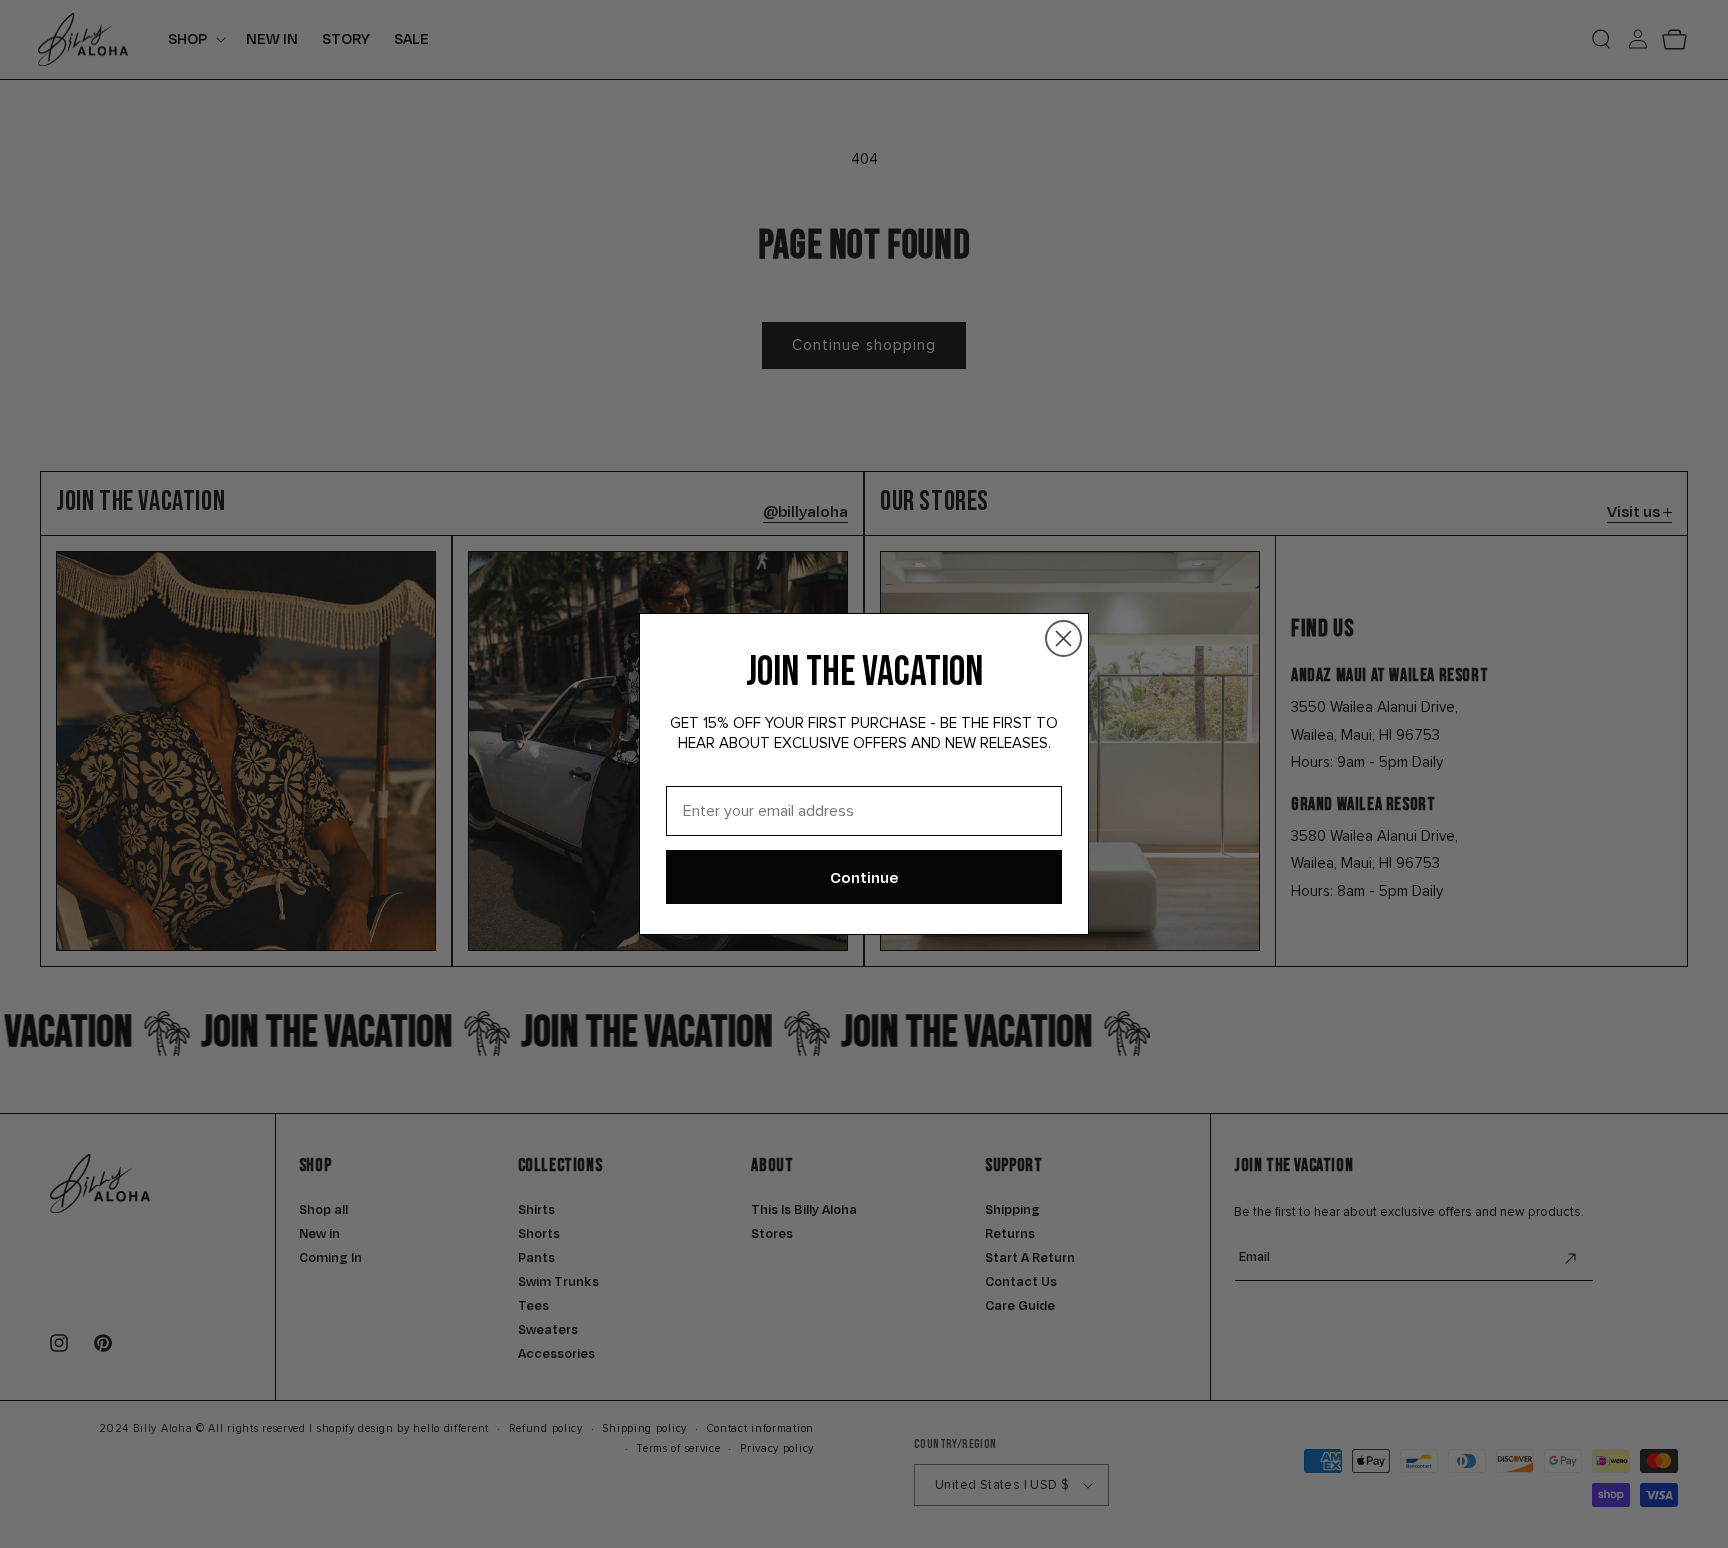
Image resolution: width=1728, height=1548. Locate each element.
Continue (864, 877)
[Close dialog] (1063, 638)
